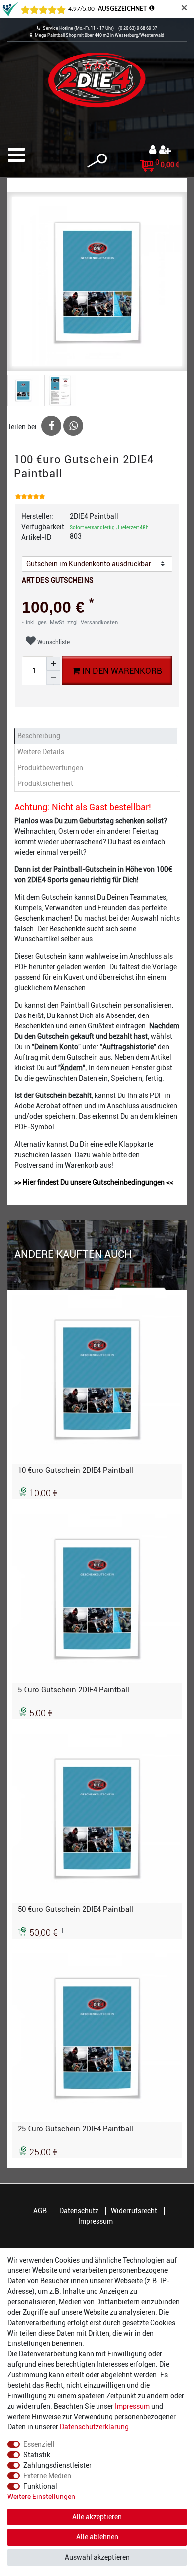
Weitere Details (41, 752)
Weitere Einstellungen (41, 2497)
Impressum (96, 2221)
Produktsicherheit (45, 783)
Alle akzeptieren (97, 2517)
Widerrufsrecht (134, 2211)
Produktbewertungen (50, 768)
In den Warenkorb (121, 671)
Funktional (40, 2486)
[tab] (97, 736)
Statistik (37, 2455)
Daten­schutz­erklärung (94, 2427)
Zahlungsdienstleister (57, 2465)
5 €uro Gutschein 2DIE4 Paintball (74, 1690)
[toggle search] (97, 161)
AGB (40, 2211)
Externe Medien (47, 2476)
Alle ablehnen (97, 2537)
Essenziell (39, 2444)
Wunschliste (53, 642)
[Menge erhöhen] (53, 664)
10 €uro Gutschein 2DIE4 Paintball (76, 1470)
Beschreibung (39, 736)
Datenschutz (79, 2211)
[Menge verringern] (53, 678)
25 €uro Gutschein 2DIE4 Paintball (76, 2129)
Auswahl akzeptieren (97, 2557)
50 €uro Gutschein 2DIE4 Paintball (76, 1909)
